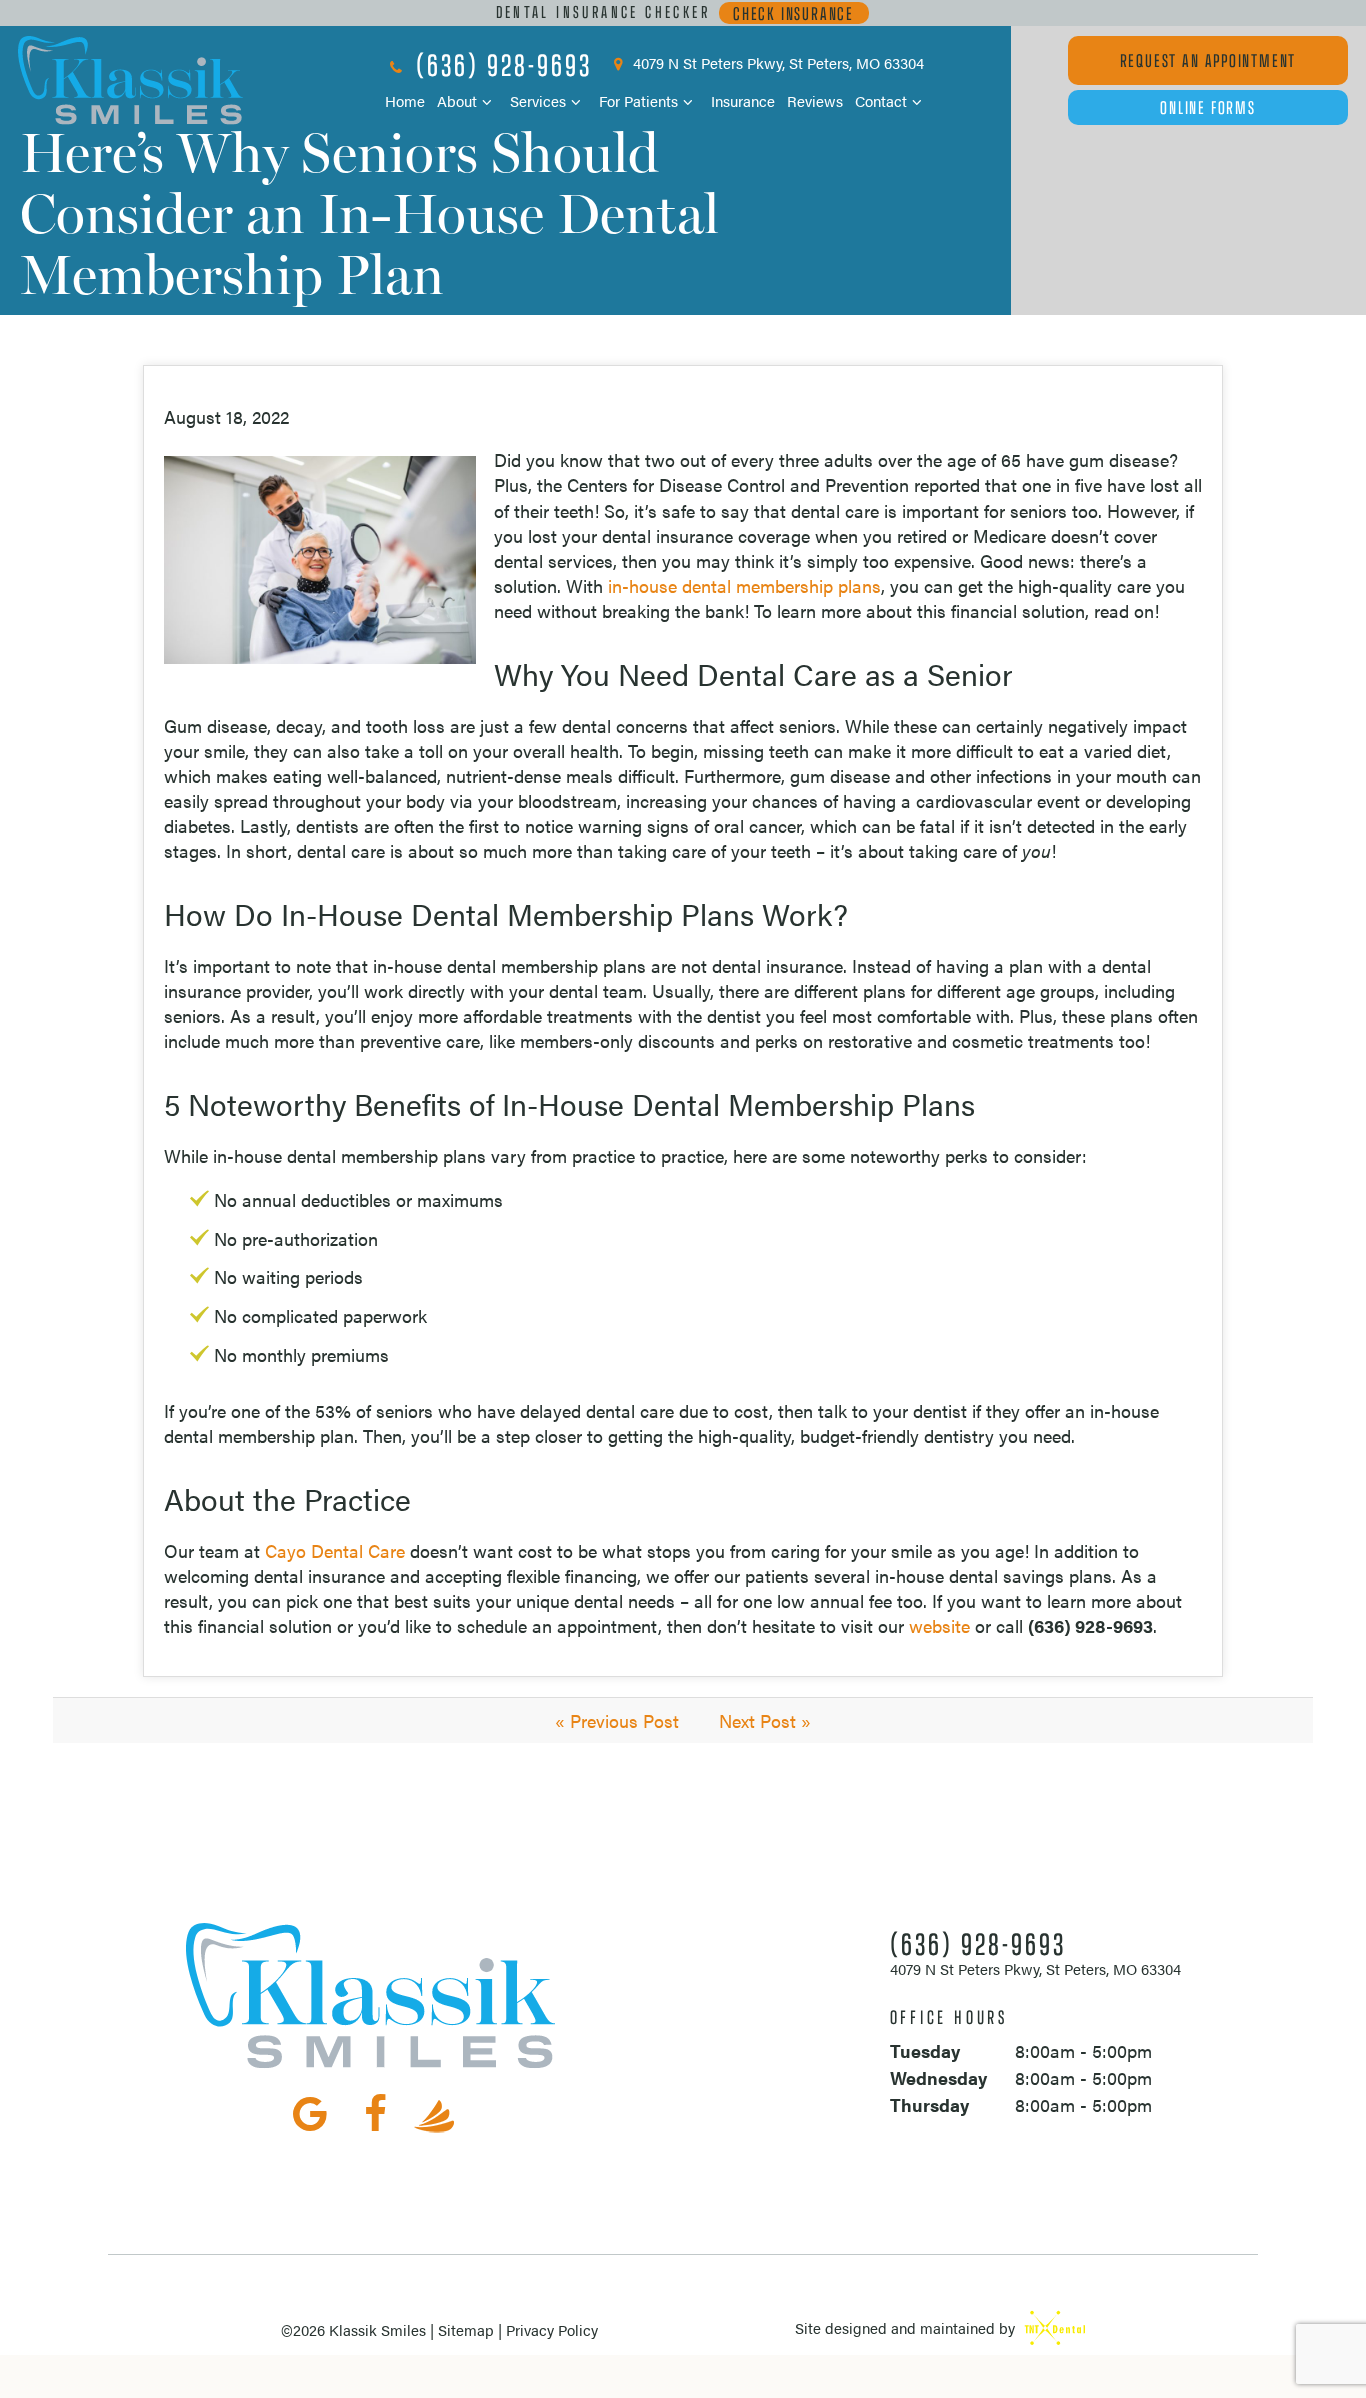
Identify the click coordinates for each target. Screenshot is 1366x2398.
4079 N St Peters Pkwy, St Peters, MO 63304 (776, 64)
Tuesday (925, 2050)
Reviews (815, 100)
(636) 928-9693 (500, 64)
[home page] (131, 80)
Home (405, 100)
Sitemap (466, 2329)
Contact (881, 100)
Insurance (743, 100)
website (939, 1625)
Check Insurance (793, 13)
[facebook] (376, 2112)
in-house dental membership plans (744, 585)
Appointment (1208, 60)
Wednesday (938, 2077)
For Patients (638, 100)
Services (538, 100)
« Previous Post (617, 1720)
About (457, 100)
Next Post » (765, 1720)
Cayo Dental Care (335, 1550)
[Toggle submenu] (487, 101)
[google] (310, 2112)
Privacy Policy (552, 2329)
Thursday (929, 2104)
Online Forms (1208, 107)
